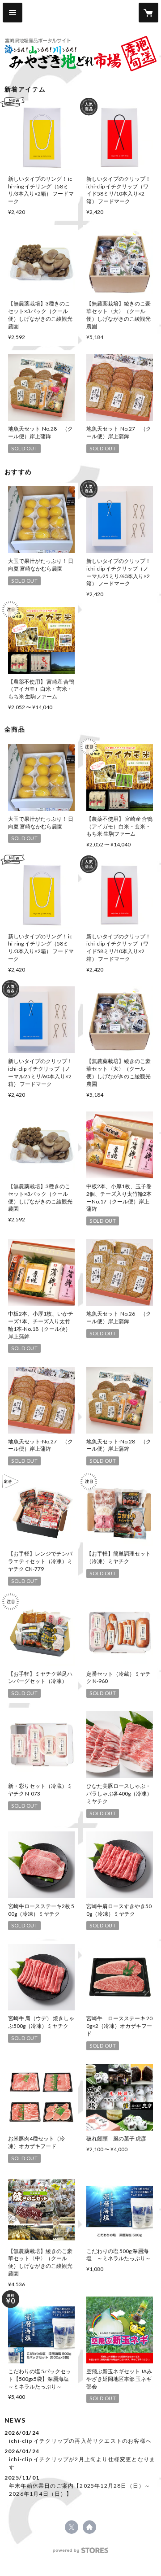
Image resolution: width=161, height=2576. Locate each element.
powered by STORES (81, 2553)
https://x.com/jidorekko (72, 2527)
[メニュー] (13, 13)
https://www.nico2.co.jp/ (89, 2527)
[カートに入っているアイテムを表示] (148, 13)
